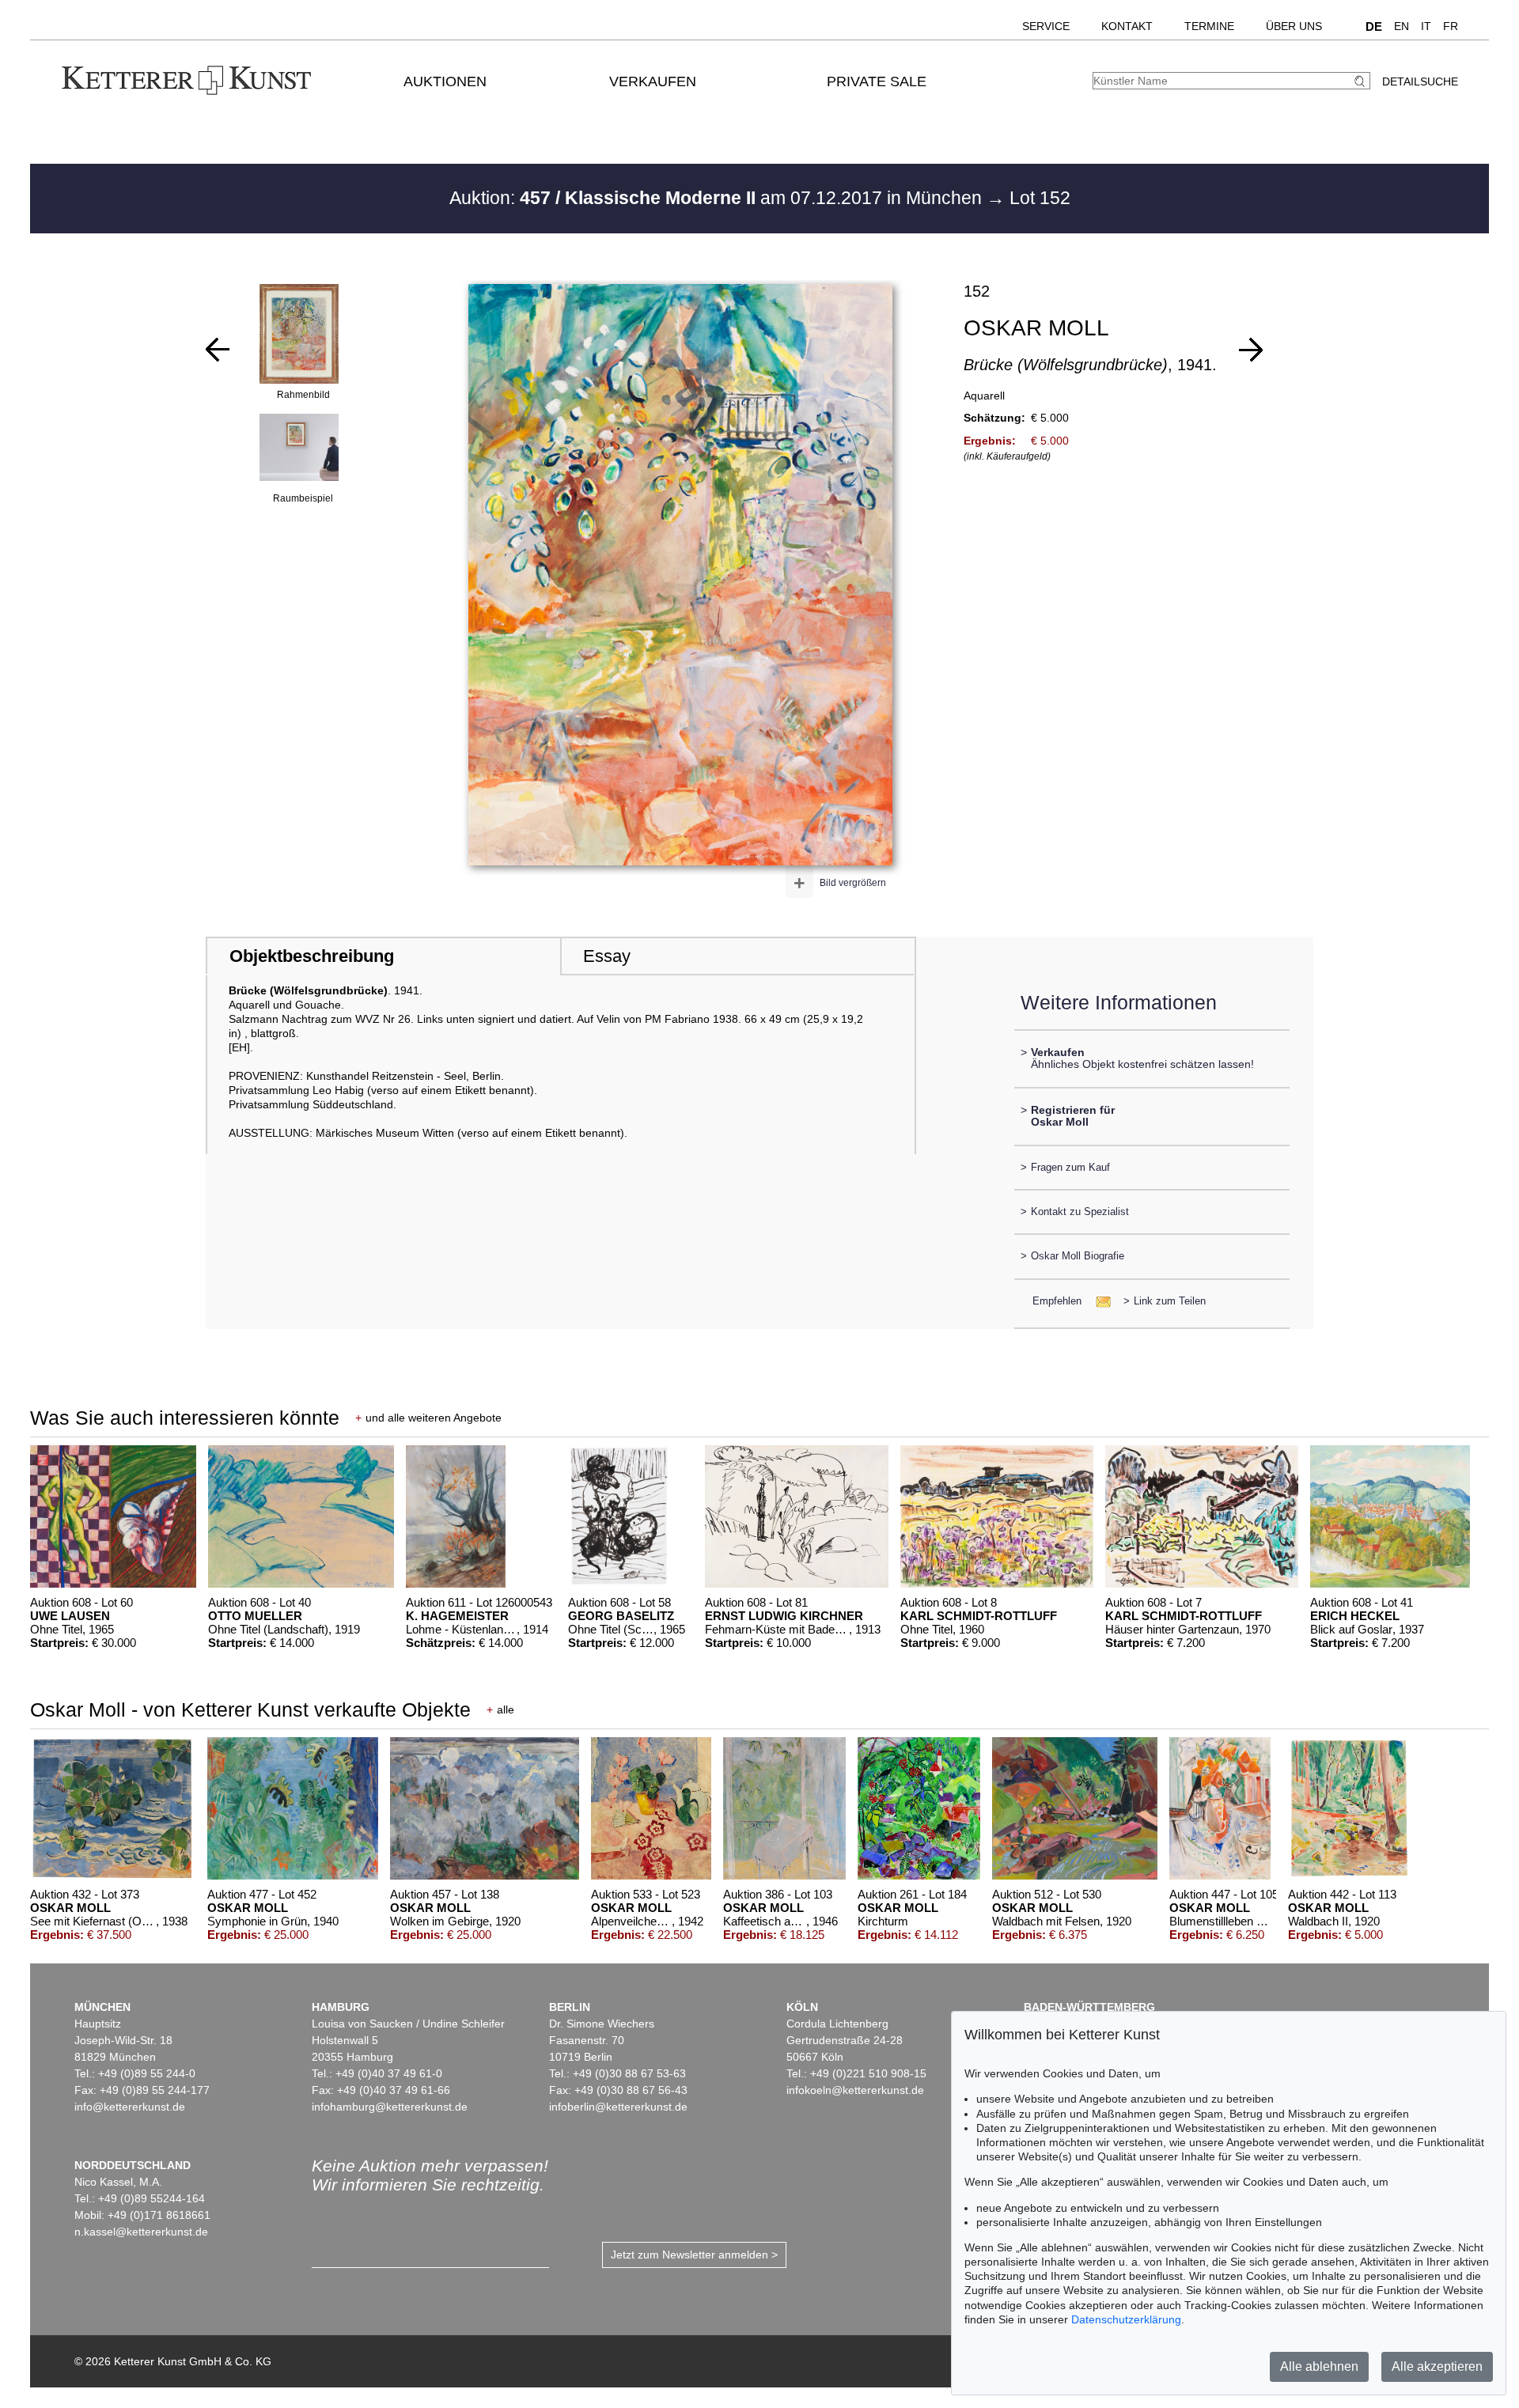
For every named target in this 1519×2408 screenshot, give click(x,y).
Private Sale (877, 81)
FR (1451, 26)
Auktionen (445, 81)
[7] (218, 350)
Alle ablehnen (1319, 2366)
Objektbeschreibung (312, 956)
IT (1426, 26)
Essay (607, 956)
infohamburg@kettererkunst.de (390, 2107)
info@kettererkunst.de (130, 2107)
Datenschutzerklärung (1126, 2319)
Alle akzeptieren (1437, 2366)
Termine (1209, 26)
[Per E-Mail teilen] (1099, 1301)
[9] (1251, 350)
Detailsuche (1420, 81)
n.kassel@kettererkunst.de (141, 2232)
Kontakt (1127, 26)
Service (1046, 26)
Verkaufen (653, 81)
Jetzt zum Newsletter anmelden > (694, 2255)
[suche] (1362, 81)
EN (1402, 26)
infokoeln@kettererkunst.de (855, 2090)
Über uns (1294, 26)
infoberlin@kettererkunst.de (618, 2107)
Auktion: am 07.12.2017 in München (718, 198)
